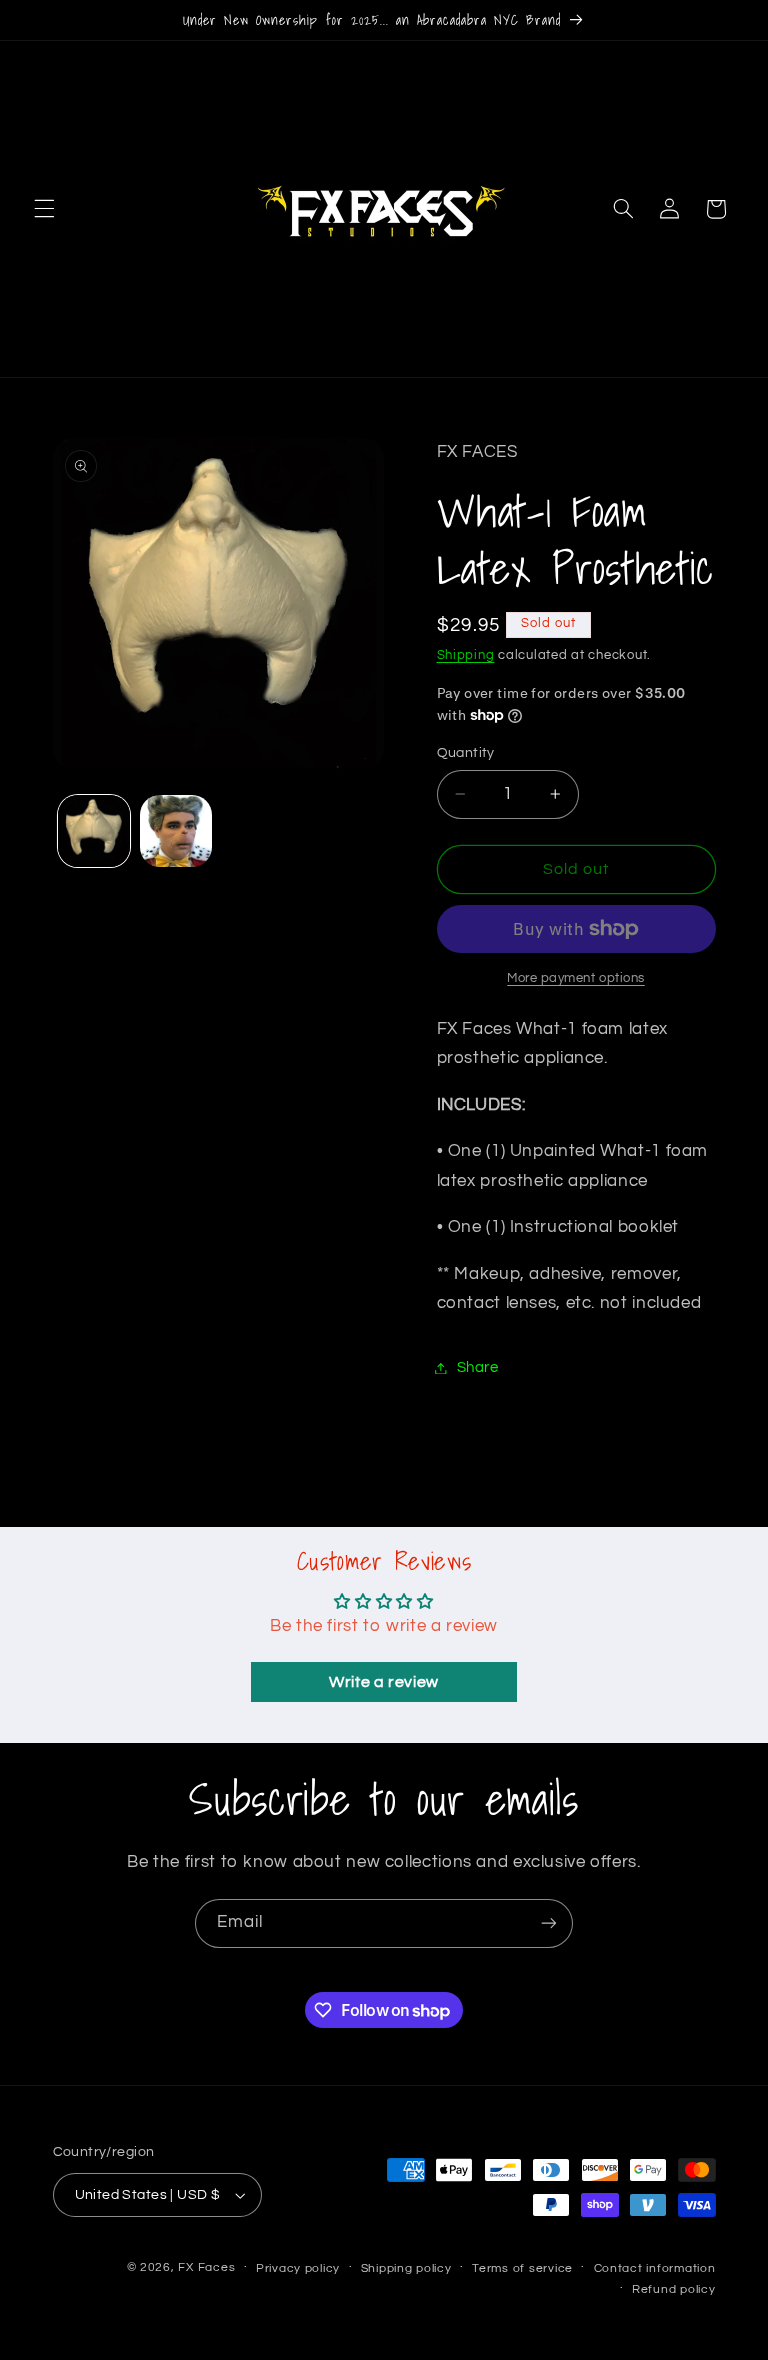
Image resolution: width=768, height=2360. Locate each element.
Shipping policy (406, 2268)
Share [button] (478, 1367)
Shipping (466, 655)
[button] (44, 209)
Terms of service (522, 2268)
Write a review (384, 1682)
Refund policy (674, 2289)
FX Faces (206, 2267)
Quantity (466, 753)
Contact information (655, 2268)
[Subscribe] (549, 1923)
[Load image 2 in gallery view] (176, 831)
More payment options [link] (576, 978)
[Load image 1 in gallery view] (94, 831)
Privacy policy (298, 2268)
